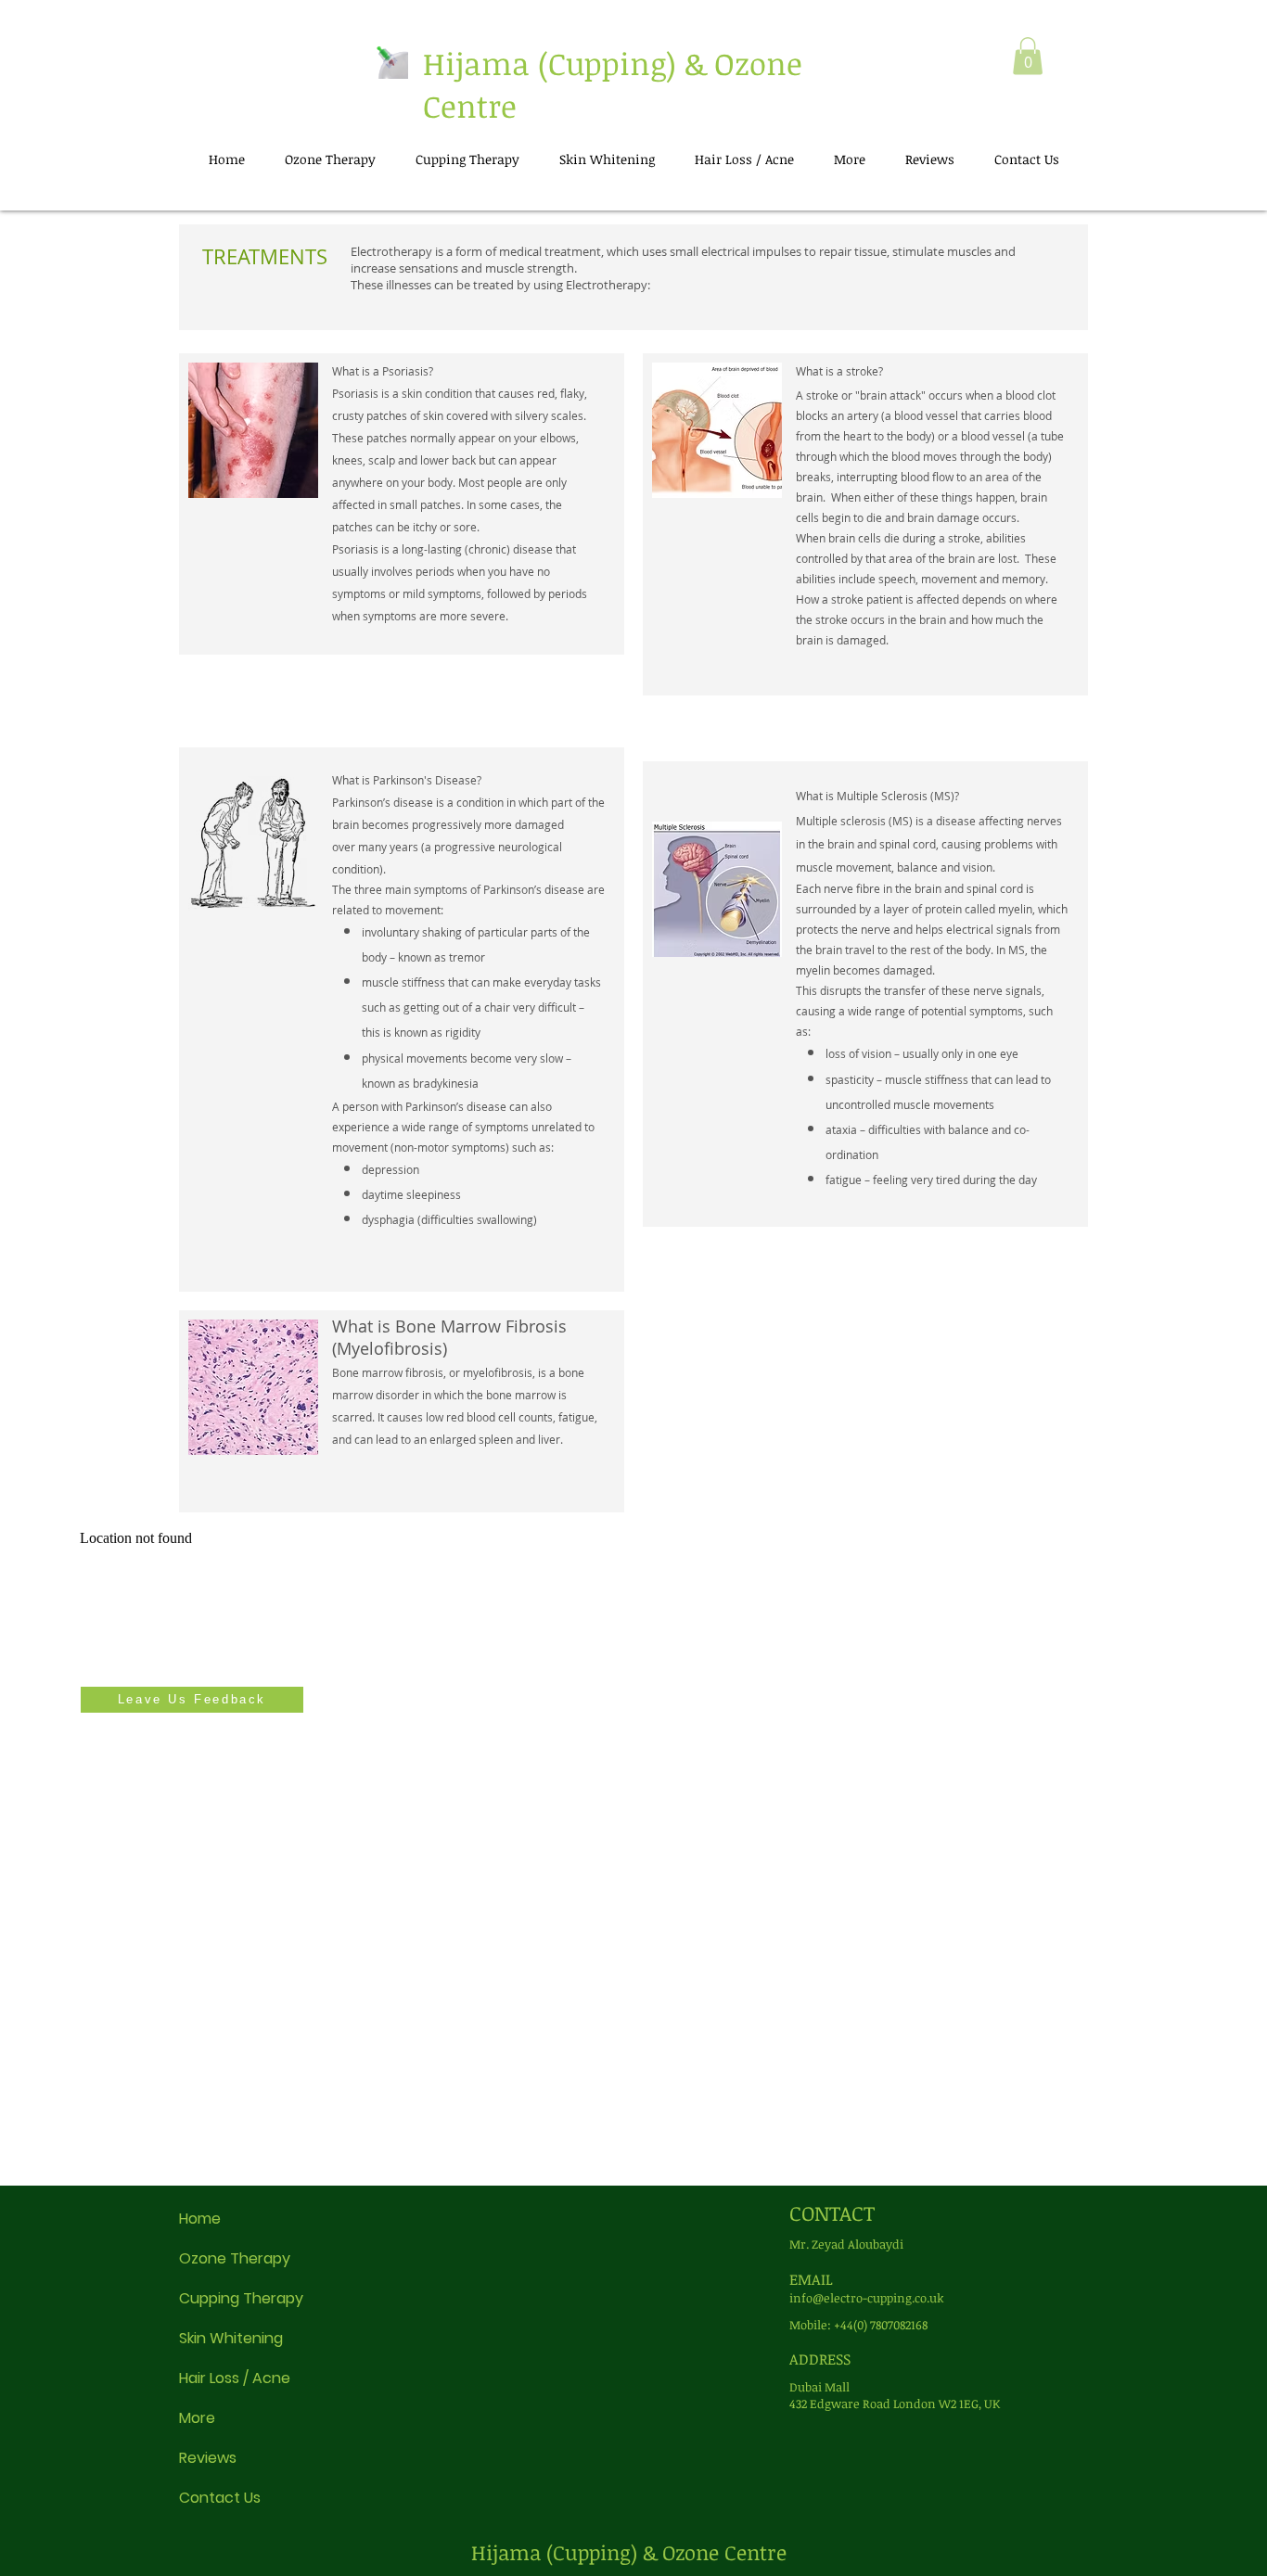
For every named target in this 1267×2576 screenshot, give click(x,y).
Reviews (208, 2458)
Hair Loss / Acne (235, 2378)
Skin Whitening (231, 2338)
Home (200, 2219)
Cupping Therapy (241, 2298)
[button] (1028, 56)
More (197, 2418)
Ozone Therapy (235, 2258)
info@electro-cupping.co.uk (867, 2298)
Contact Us (220, 2498)
